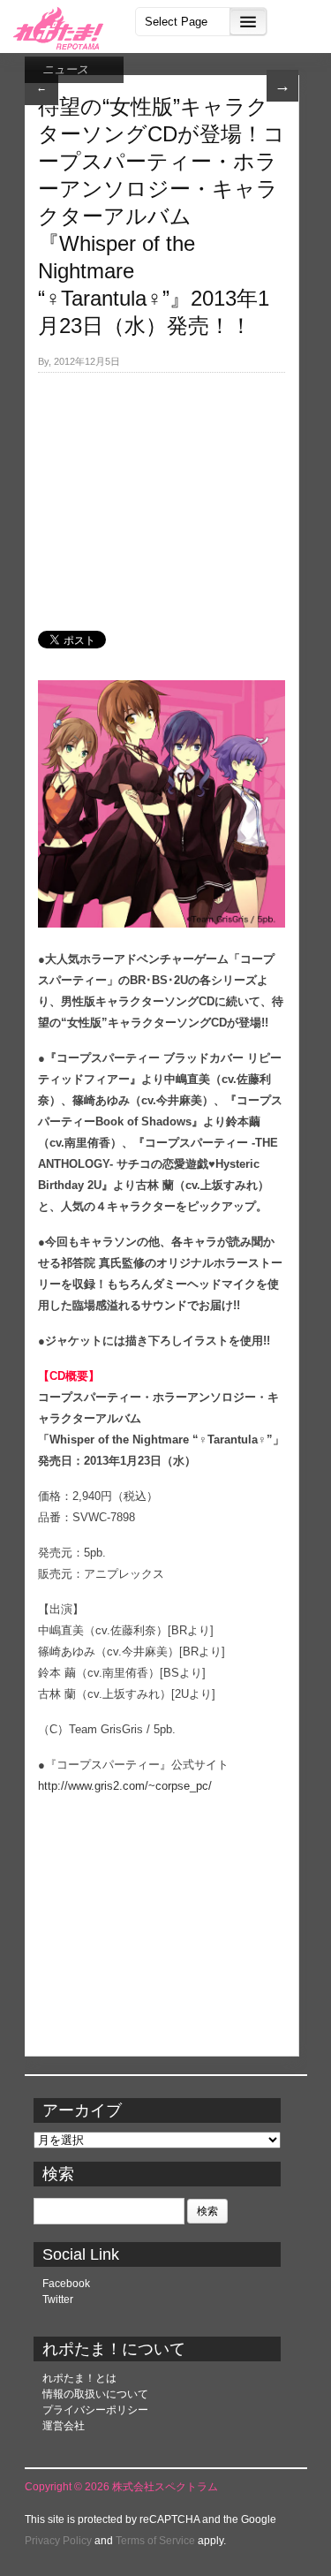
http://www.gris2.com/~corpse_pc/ (125, 1786)
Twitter (58, 2299)
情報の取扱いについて (95, 2394)
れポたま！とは (79, 2378)
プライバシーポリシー (95, 2410)
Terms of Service (155, 2541)
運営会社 (64, 2426)
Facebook (66, 2284)
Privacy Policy (58, 2541)
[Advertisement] (162, 492)
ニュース (65, 69)
